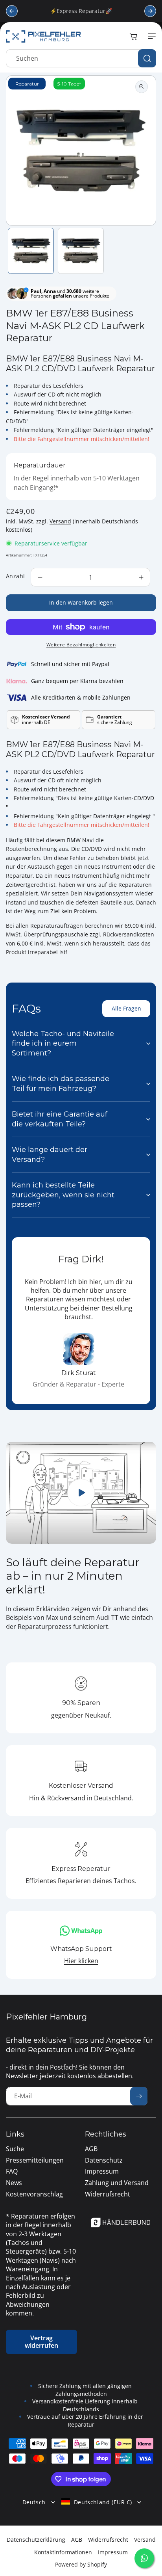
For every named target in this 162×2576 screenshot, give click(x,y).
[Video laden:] (81, 1493)
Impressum (113, 2552)
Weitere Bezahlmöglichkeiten (81, 645)
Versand (60, 521)
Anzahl (15, 576)
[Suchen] (147, 58)
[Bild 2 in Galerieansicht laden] (81, 251)
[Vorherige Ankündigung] (12, 11)
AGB (77, 2540)
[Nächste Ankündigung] (150, 11)
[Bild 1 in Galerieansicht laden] (31, 251)
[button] (150, 36)
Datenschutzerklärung (36, 2540)
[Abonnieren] (139, 2096)
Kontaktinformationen (63, 2552)
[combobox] (81, 58)
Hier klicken (81, 1961)
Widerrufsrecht (108, 2540)
